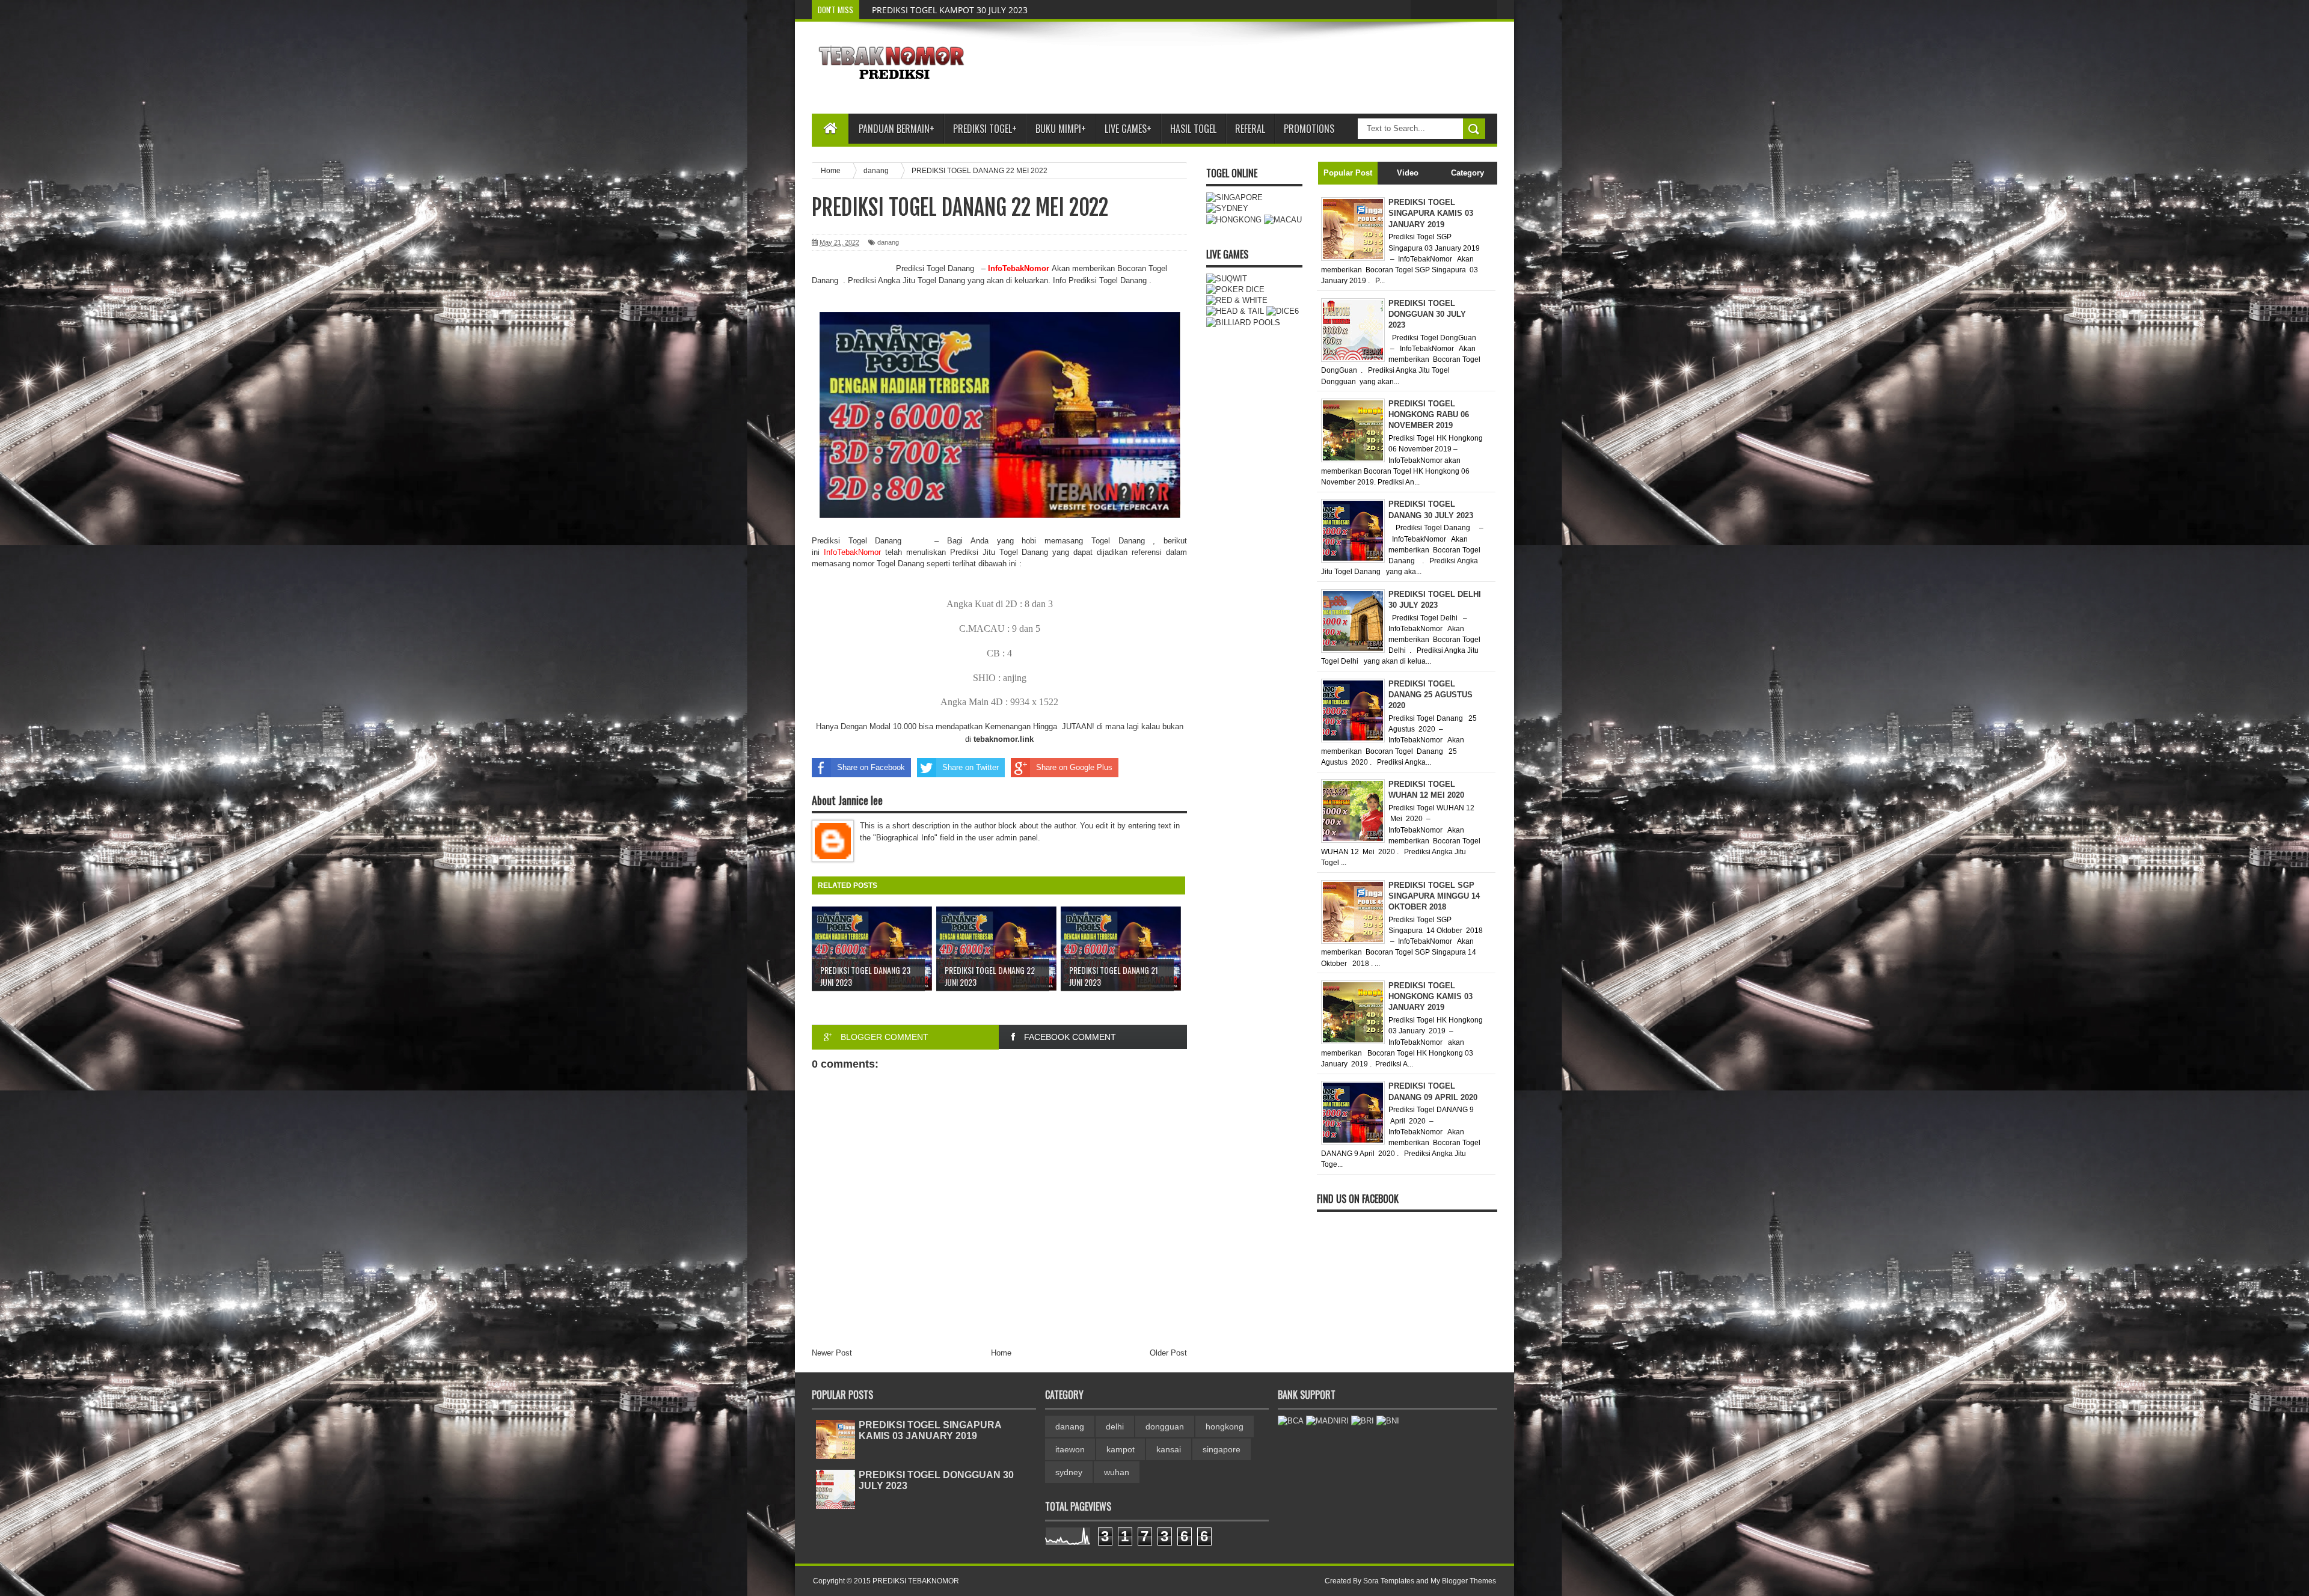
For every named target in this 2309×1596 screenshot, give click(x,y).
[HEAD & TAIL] (1235, 311)
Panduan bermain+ (897, 129)
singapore (1222, 1449)
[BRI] (1363, 1421)
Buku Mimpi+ (1061, 129)
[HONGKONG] (1234, 220)
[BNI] (1388, 1421)
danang (888, 242)
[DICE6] (1283, 311)
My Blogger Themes (1463, 1581)
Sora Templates (1389, 1581)
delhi (1115, 1426)
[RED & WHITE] (1237, 300)
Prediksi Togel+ (985, 129)
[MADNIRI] (1327, 1421)
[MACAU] (1283, 220)
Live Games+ (1128, 129)
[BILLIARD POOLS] (1243, 323)
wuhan (1117, 1472)
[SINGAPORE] (1234, 197)
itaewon (1070, 1449)
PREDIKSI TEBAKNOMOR (916, 1581)
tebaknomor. (997, 739)
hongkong (1225, 1426)
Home (1001, 1353)
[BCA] (1291, 1421)
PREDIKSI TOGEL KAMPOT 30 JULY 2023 (950, 10)
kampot (1121, 1449)
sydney (1069, 1472)
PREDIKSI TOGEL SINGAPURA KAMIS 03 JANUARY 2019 (930, 1430)
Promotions (1309, 129)
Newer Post (832, 1353)
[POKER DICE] (1235, 289)
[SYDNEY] (1227, 208)
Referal (1250, 129)
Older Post (1168, 1353)
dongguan (1165, 1426)
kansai (1169, 1449)
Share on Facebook (871, 767)
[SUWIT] (1227, 279)
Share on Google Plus (1074, 767)
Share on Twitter (971, 767)
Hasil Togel (1193, 129)
